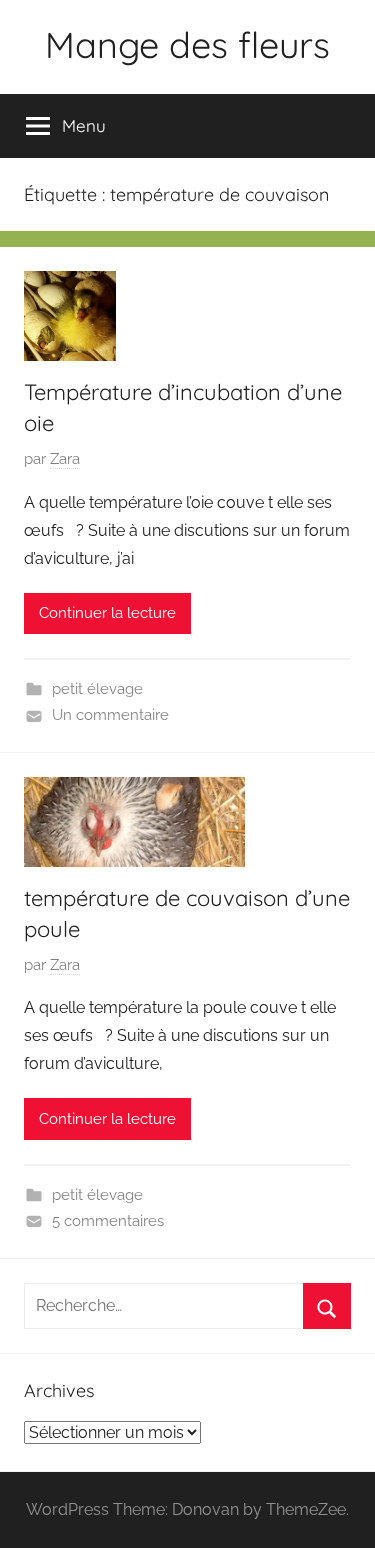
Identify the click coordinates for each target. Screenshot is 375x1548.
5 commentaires (108, 1221)
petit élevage (97, 689)
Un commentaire (110, 715)
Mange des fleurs (187, 44)
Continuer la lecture (107, 613)
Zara (65, 459)
